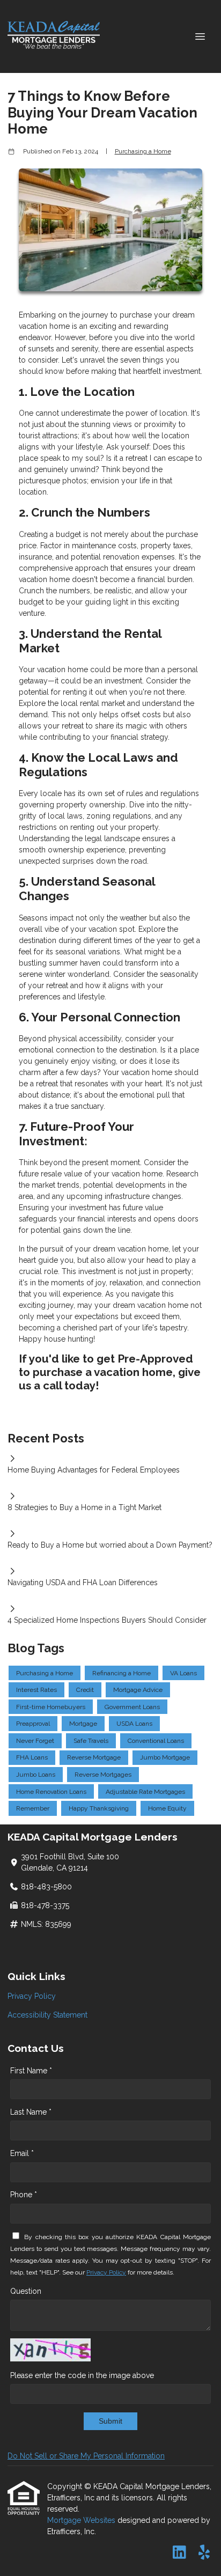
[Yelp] (204, 2553)
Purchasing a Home (143, 151)
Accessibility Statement (47, 2015)
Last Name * (31, 2112)
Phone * (24, 2195)
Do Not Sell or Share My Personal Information (86, 2456)
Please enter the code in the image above (82, 2375)
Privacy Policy (32, 1996)
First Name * (31, 2071)
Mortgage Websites (82, 2520)
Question (26, 2291)
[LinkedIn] (179, 2553)
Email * (22, 2153)
